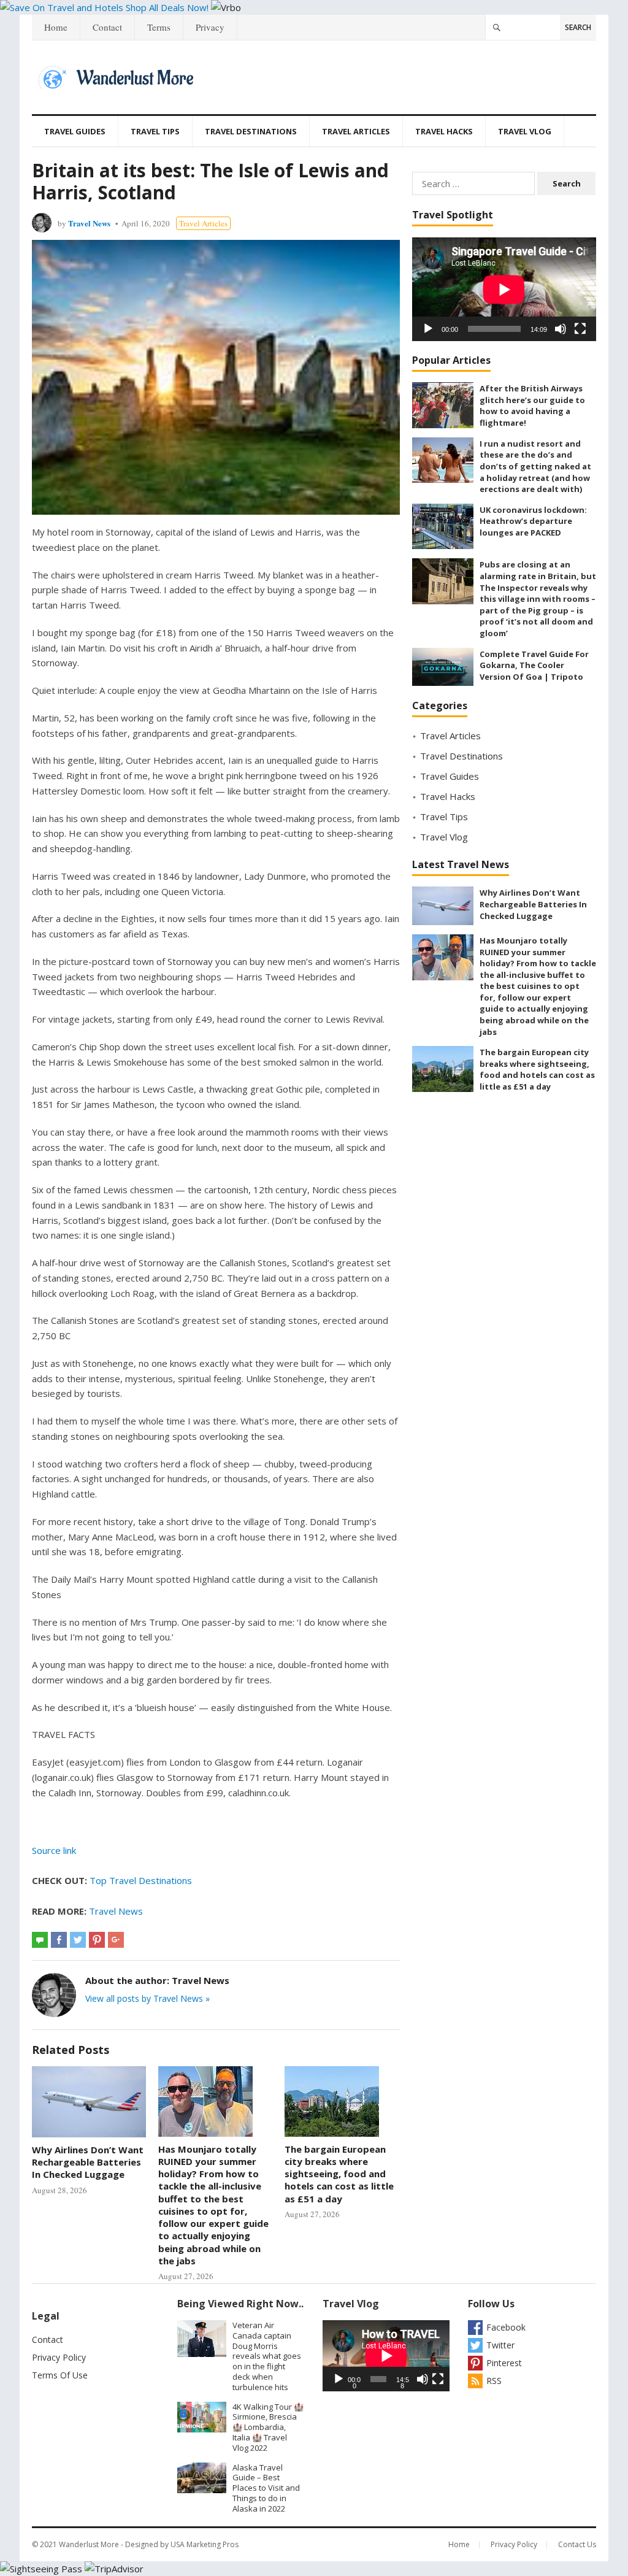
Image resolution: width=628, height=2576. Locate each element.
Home (56, 27)
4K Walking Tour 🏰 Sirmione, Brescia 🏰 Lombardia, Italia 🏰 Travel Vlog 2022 (268, 2427)
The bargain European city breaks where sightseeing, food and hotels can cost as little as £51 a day (339, 2174)
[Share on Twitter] (78, 1940)
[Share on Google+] (116, 1940)
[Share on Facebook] (59, 1940)
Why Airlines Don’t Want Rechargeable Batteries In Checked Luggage (88, 2162)
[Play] (428, 329)
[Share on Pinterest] (97, 1940)
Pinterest (504, 2363)
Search (578, 27)
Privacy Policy (59, 2357)
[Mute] (561, 329)
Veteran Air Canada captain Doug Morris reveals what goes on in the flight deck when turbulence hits (267, 2356)
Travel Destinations (251, 131)
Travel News (89, 223)
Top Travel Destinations (141, 1880)
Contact (107, 27)
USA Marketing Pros (205, 2544)
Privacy (210, 27)
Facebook (506, 2327)
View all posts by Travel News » (147, 1998)
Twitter (500, 2345)
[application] (504, 289)
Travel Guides (75, 131)
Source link (54, 1850)
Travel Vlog (525, 131)
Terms (159, 27)
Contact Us (577, 2544)
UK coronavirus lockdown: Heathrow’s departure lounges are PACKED (533, 521)
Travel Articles (356, 131)
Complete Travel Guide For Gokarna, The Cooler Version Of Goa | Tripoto (534, 665)
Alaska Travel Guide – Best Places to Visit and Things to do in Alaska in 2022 (266, 2488)
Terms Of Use (60, 2375)
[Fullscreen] (580, 329)
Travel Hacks (444, 131)
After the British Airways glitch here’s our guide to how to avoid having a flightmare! (532, 406)
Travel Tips (155, 131)
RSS (494, 2381)
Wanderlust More (89, 2544)
